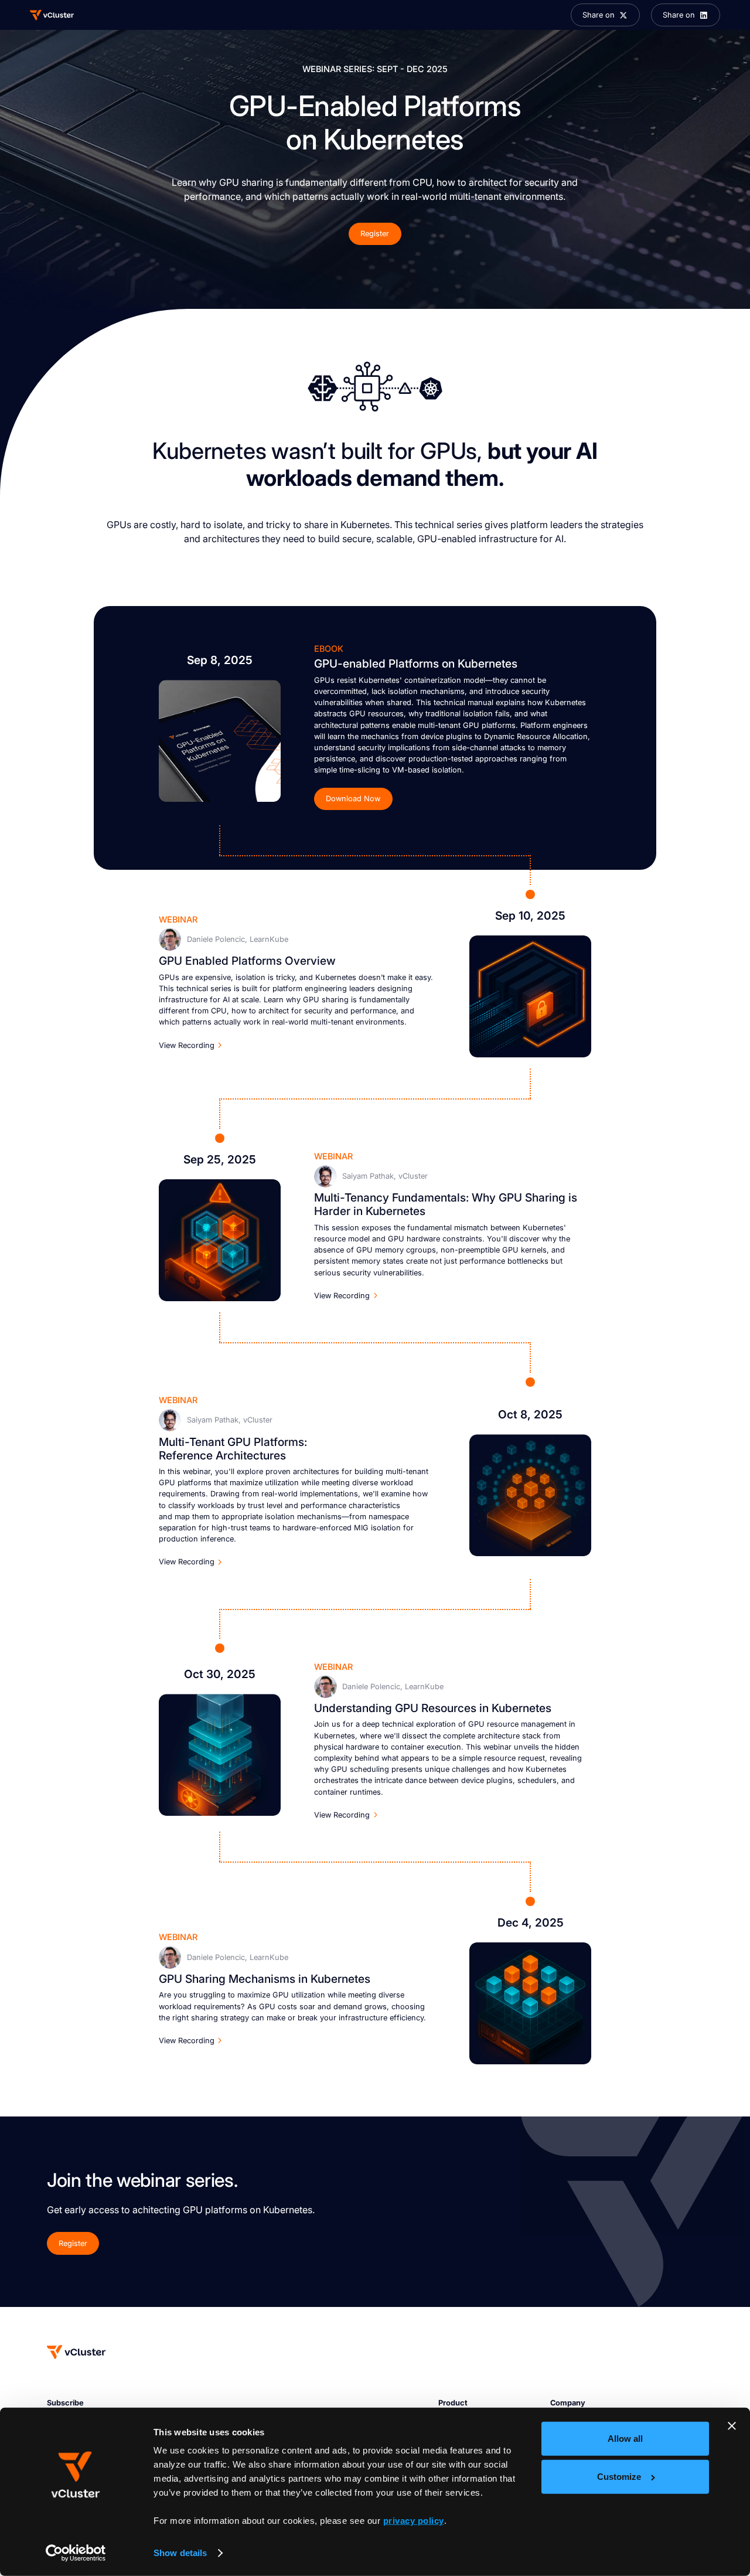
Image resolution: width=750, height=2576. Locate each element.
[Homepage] (76, 2352)
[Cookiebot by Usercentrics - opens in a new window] (76, 2553)
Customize (619, 2477)
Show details (180, 2553)
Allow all (625, 2439)
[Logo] (52, 15)
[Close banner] (732, 2426)
